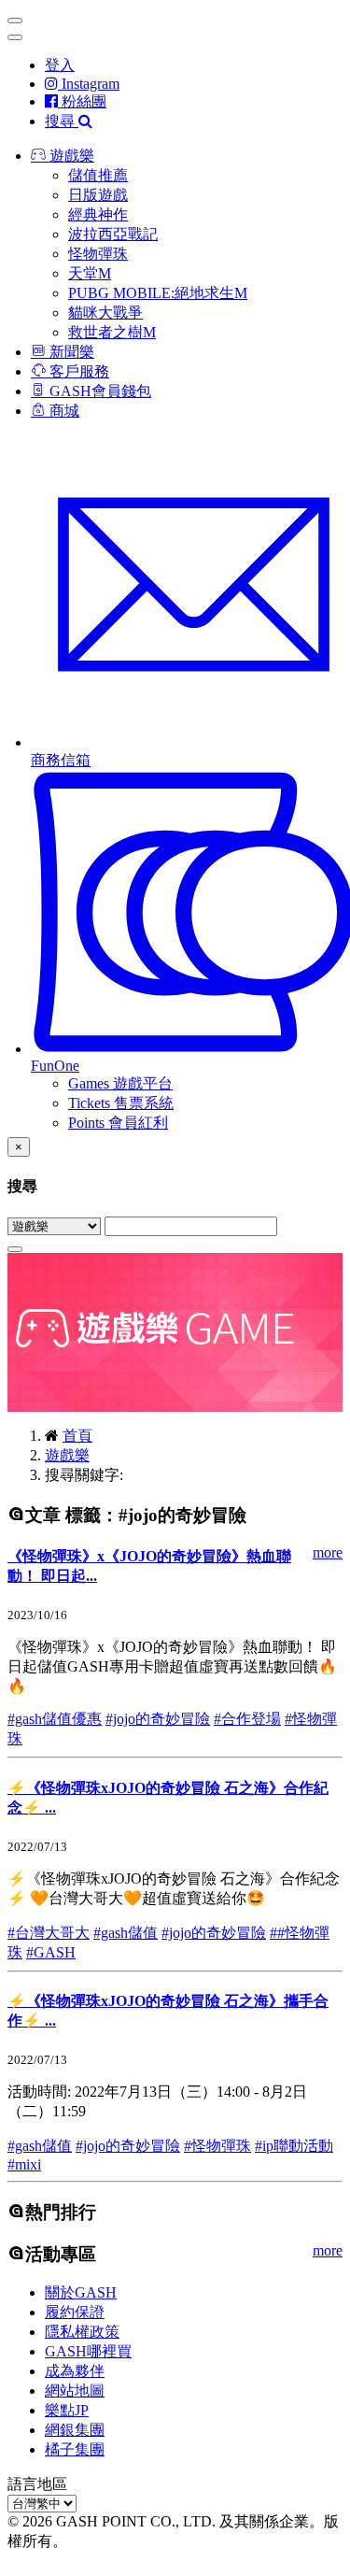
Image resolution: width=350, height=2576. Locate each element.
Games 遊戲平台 (120, 1083)
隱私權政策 (82, 2332)
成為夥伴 (75, 2371)
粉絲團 (82, 101)
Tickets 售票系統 (121, 1103)
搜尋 (62, 121)
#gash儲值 (126, 1933)
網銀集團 (75, 2430)
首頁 (77, 1436)
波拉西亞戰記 (113, 234)
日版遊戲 (98, 195)
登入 (60, 65)
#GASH (51, 1952)
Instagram (89, 84)
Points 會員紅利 (118, 1123)
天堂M (90, 273)
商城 (63, 411)
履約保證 (75, 2312)
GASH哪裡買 (88, 2351)
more (328, 1552)
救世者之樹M (112, 332)
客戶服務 (77, 371)
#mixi (24, 2164)
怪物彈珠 (98, 254)
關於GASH (81, 2292)
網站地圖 (75, 2391)
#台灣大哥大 (49, 1933)
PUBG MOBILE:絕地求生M (158, 293)
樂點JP (67, 2410)
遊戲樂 (70, 156)
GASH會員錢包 (98, 391)
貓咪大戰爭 (105, 313)
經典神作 (98, 214)
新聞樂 (70, 352)
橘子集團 (75, 2449)
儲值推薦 (98, 175)
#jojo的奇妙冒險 (158, 1719)
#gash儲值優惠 (55, 1719)
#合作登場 (247, 1719)
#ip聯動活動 (294, 2146)
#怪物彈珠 (217, 2146)
